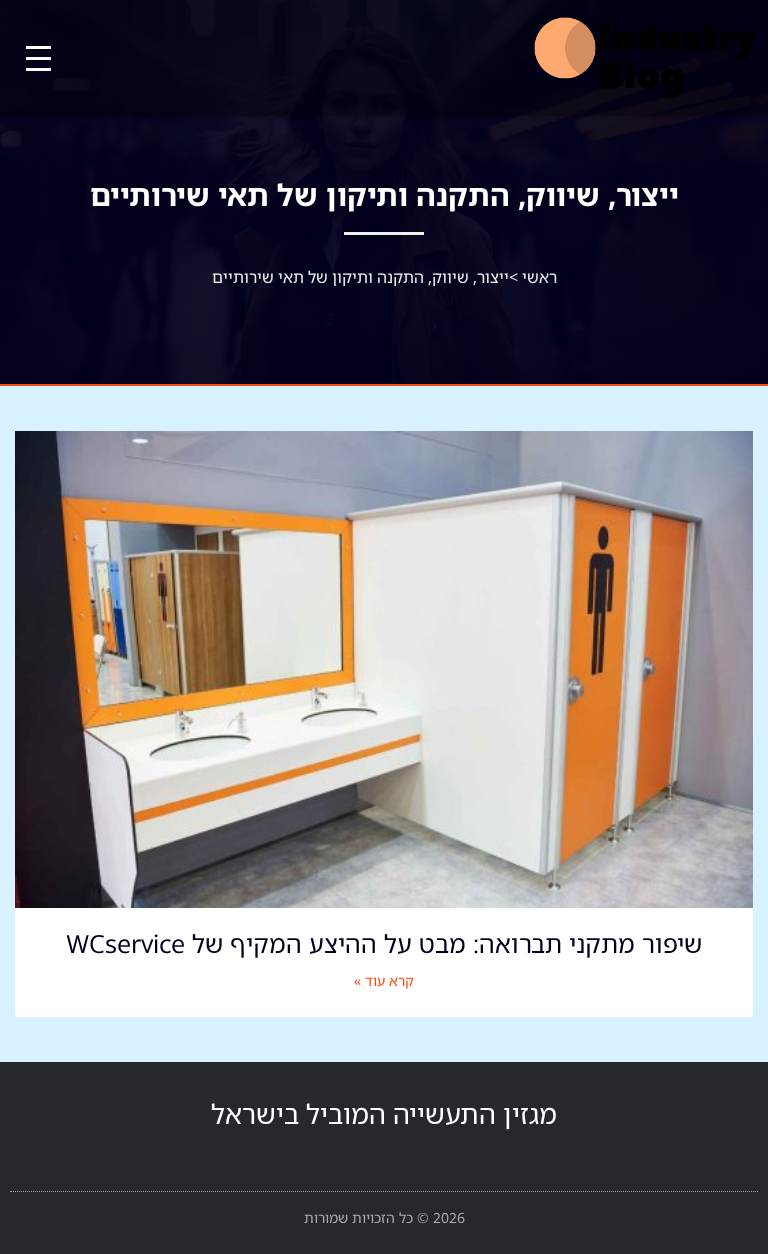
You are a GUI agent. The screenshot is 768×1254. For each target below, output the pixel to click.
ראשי (539, 277)
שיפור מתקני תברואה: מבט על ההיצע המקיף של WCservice (384, 943)
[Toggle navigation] (38, 58)
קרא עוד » (384, 980)
